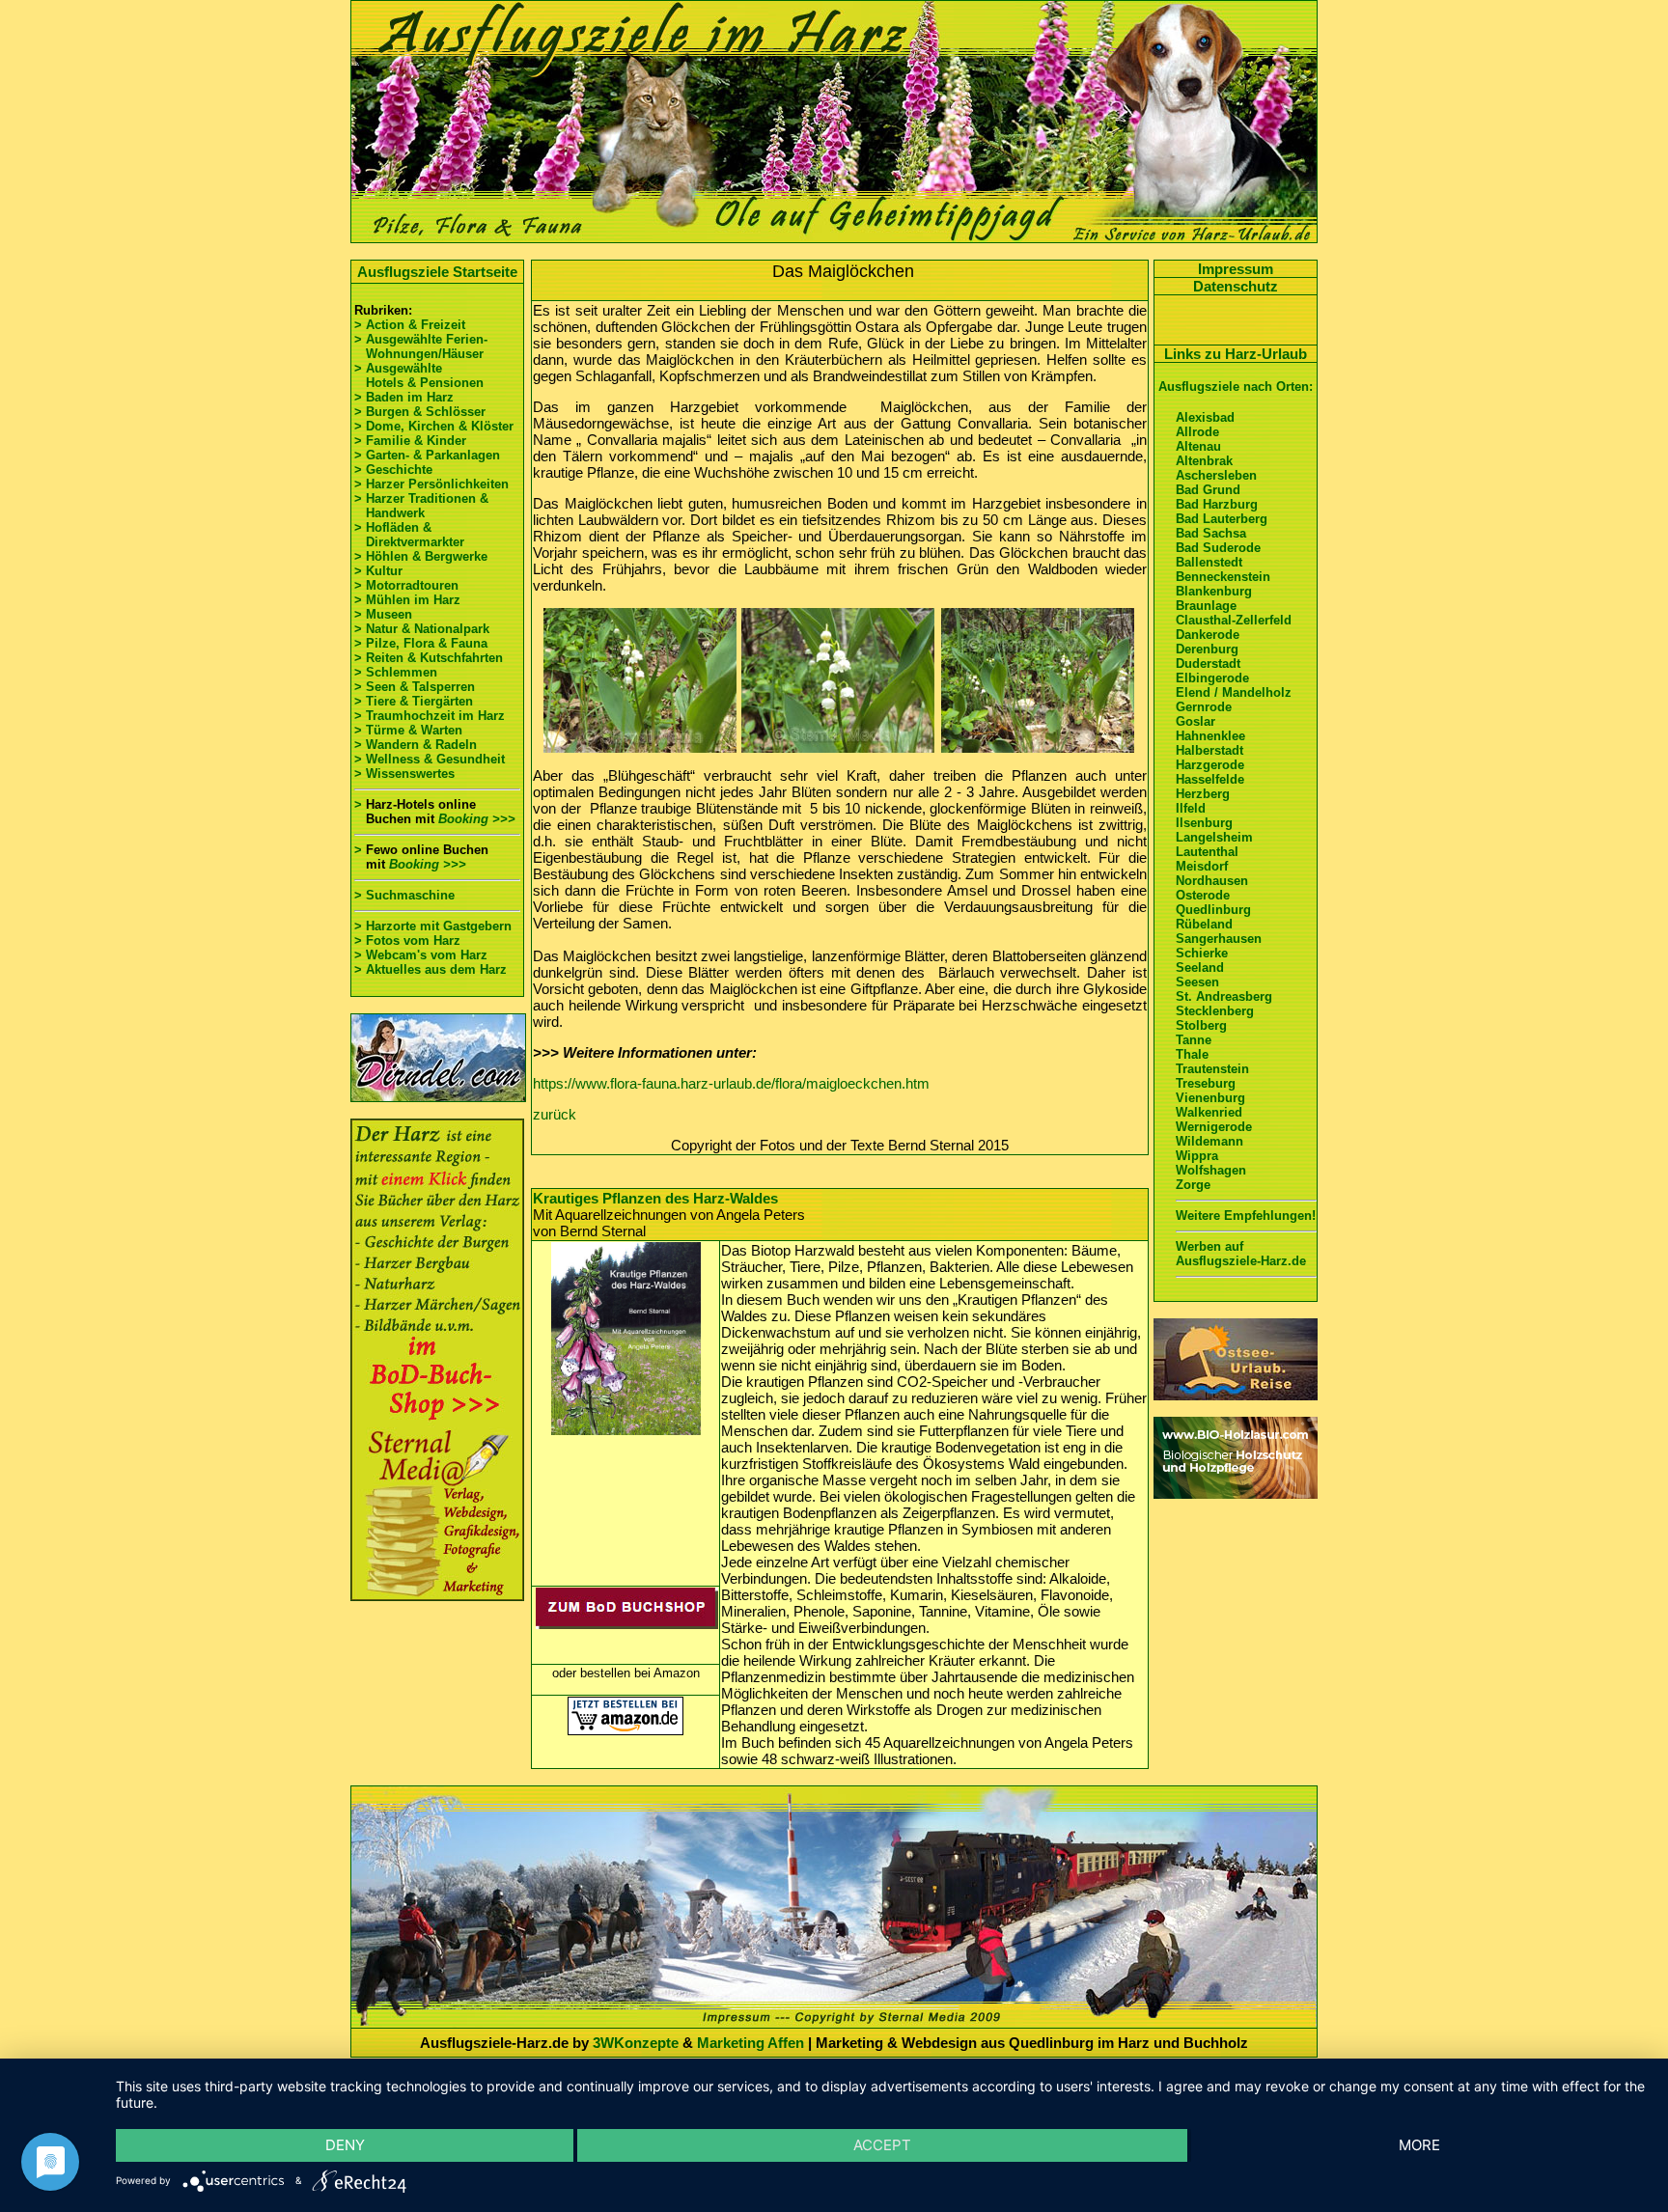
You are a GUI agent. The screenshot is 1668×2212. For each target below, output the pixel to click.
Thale (1192, 1054)
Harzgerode (1210, 765)
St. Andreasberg (1224, 996)
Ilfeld (1191, 808)
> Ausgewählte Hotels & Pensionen (419, 375)
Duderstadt (1208, 664)
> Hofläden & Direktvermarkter (409, 535)
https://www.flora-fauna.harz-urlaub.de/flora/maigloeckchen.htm (731, 1083)
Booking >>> (477, 819)
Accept (882, 2145)
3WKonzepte (636, 2043)
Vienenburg (1210, 1098)
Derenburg (1207, 649)
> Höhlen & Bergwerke (421, 556)
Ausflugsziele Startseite (437, 272)
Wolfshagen (1211, 1170)
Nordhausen (1212, 881)
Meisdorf (1202, 866)
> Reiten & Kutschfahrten (429, 658)
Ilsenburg (1204, 823)
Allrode (1197, 432)
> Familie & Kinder (410, 441)
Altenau (1198, 446)
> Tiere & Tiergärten (414, 701)
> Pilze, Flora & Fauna (421, 643)
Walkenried (1209, 1112)
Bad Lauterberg (1222, 519)
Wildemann (1209, 1141)
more (1419, 2145)
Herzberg (1203, 794)
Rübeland (1204, 924)
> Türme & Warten (408, 730)
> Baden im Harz (404, 397)
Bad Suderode (1218, 548)
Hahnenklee (1210, 736)
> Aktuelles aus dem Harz (431, 969)
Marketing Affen (751, 2043)
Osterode (1203, 895)
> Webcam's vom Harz (421, 955)
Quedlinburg (1213, 910)
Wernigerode (1214, 1127)
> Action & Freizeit (410, 325)
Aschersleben (1216, 475)
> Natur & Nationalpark (422, 629)
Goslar (1195, 721)
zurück (555, 1114)
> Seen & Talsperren (415, 687)
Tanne (1194, 1040)
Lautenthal (1207, 852)
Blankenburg (1214, 591)
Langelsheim (1214, 837)
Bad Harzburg (1217, 504)
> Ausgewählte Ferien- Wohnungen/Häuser (423, 346)
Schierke (1202, 953)
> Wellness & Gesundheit (430, 759)
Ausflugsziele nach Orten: (1236, 387)
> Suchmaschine (404, 895)
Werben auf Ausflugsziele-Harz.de (1241, 1254)
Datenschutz (1236, 286)
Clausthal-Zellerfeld (1234, 620)
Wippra (1197, 1156)
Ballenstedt (1209, 562)
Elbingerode (1212, 678)
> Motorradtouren (406, 585)
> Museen (383, 614)
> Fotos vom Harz (407, 940)
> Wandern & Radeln (416, 745)
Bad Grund (1208, 490)
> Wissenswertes (404, 774)
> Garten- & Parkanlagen (427, 455)
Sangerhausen (1219, 939)
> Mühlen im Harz (407, 600)
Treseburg (1206, 1083)
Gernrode (1204, 707)
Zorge (1193, 1185)
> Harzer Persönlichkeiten (431, 484)
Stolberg (1201, 1025)
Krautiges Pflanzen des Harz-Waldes (655, 1198)
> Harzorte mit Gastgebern (433, 926)
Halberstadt (1209, 750)
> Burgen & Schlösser (420, 412)
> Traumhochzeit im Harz (430, 716)
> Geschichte (393, 470)
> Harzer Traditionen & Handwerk (421, 506)
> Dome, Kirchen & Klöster (434, 426)
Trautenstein (1212, 1069)
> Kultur (378, 571)
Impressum (1236, 269)
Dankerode (1208, 635)
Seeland (1200, 968)
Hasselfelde (1210, 779)
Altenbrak (1204, 461)
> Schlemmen (396, 672)
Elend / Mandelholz (1234, 692)
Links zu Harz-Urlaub (1236, 354)
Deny (345, 2145)
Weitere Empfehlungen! (1246, 1216)
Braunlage (1206, 606)
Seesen (1197, 982)
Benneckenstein (1223, 577)
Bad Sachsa (1211, 533)
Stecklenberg (1215, 1011)
